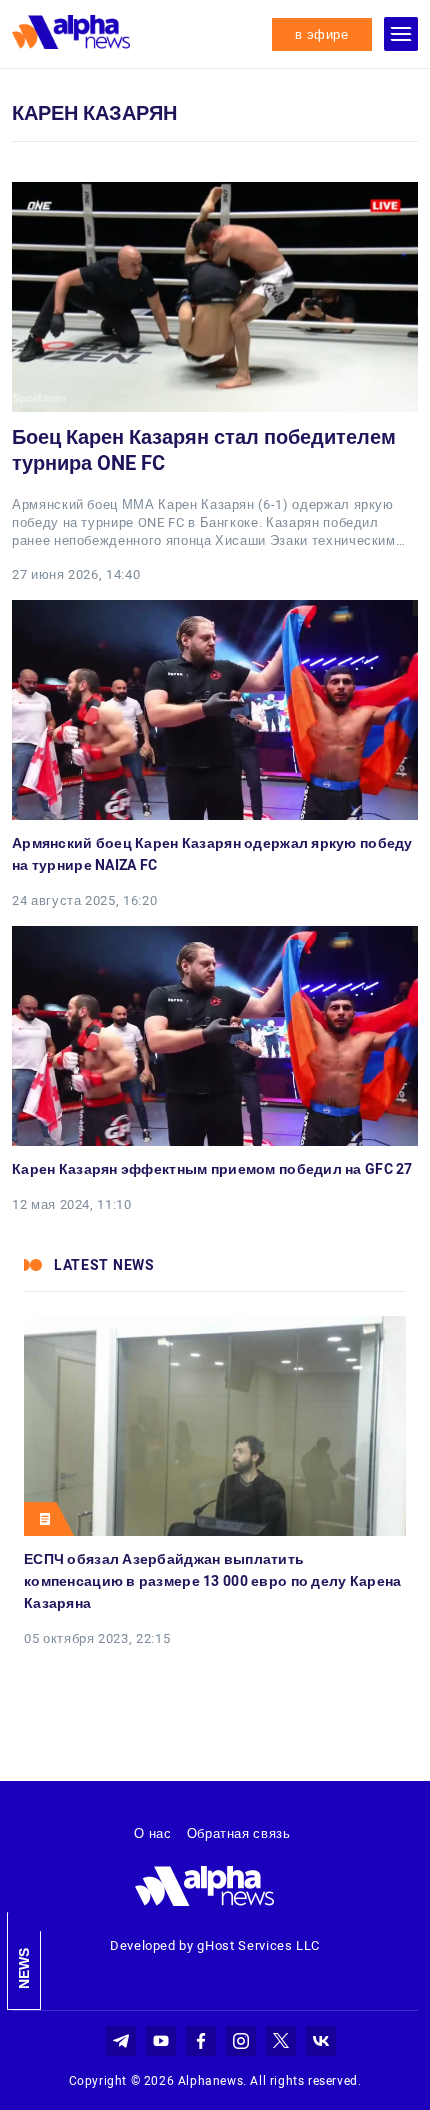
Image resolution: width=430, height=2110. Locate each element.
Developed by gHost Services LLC (215, 1945)
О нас (152, 1833)
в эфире (322, 34)
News (24, 1968)
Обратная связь (239, 1833)
